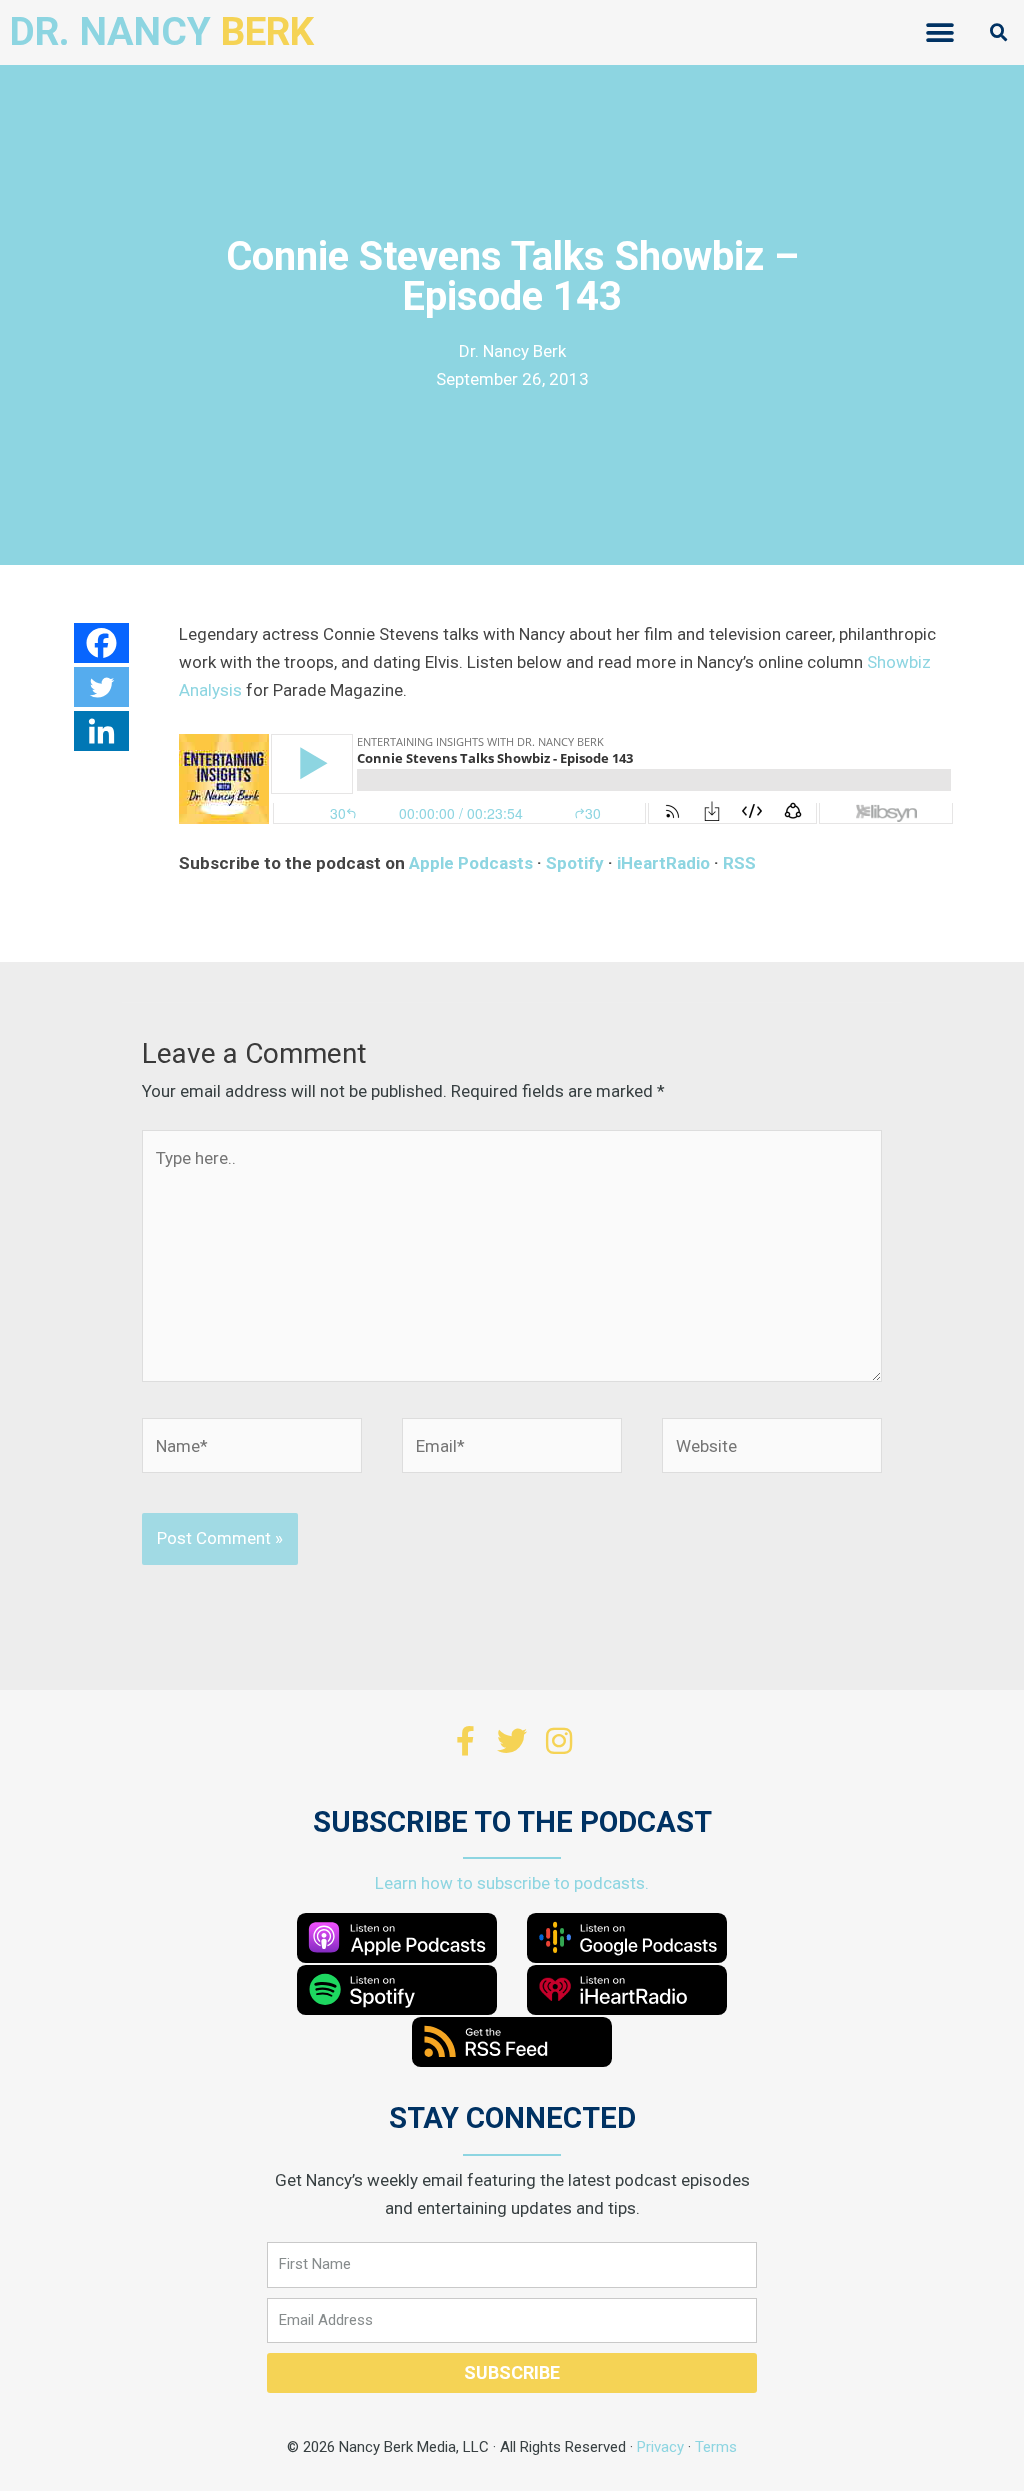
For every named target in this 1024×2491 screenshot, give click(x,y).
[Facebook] (101, 643)
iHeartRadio (663, 863)
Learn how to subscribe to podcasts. (512, 1883)
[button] (940, 32)
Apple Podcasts (471, 863)
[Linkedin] (101, 731)
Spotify (575, 863)
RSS (739, 863)
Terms (716, 2447)
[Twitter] (101, 687)
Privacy (660, 2447)
